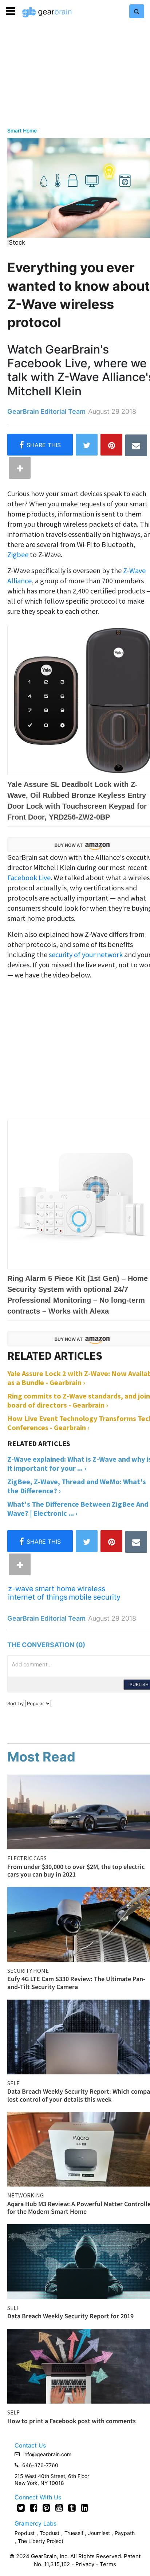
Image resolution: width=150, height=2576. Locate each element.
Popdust (25, 2533)
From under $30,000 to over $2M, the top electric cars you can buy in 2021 (76, 1871)
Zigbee (18, 554)
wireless (91, 1589)
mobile (80, 1597)
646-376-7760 (40, 2465)
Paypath (125, 2533)
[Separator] (20, 468)
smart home (55, 1589)
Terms (108, 2564)
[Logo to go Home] (47, 12)
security (107, 1597)
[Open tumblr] (72, 2508)
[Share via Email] (136, 445)
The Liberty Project (41, 2541)
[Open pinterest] (46, 2508)
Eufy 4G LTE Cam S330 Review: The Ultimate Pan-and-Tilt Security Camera (76, 1983)
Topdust (50, 2533)
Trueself (75, 2533)
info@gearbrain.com (47, 2454)
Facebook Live (29, 877)
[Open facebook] (34, 2508)
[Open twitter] (21, 2508)
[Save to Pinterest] (111, 445)
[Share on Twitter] (87, 445)
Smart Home (22, 131)
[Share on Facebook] (40, 445)
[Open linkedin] (85, 2508)
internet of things (38, 1597)
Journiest (100, 2533)
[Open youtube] (59, 2508)
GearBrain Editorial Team (46, 411)
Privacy (85, 2564)
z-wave (21, 1589)
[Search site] (137, 11)
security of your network (86, 954)
